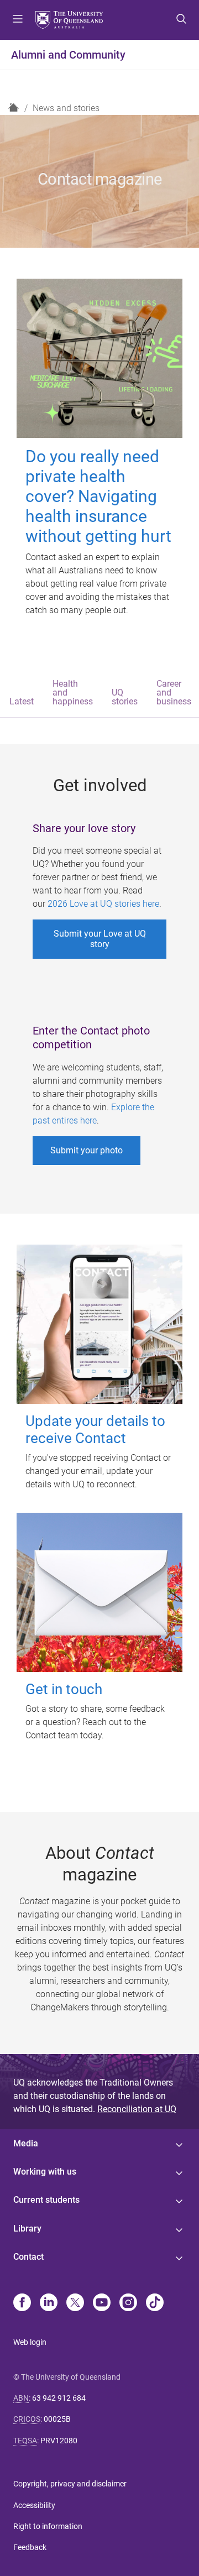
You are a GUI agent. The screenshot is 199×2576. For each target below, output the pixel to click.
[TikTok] (155, 2303)
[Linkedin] (49, 2303)
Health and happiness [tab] (73, 693)
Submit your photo (87, 1150)
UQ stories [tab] (125, 697)
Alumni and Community (68, 55)
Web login (30, 2342)
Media (26, 2143)
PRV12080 (59, 2441)
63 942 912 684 (59, 2398)
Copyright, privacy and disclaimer (70, 2484)
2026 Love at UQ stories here (103, 904)
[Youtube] (102, 2303)
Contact (28, 2257)
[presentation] (22, 694)
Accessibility (34, 2505)
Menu (18, 20)
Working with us (45, 2172)
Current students (46, 2200)
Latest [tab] (22, 701)
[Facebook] (22, 2303)
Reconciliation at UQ (137, 2109)
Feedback (30, 2547)
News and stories (66, 108)
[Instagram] (128, 2303)
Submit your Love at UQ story (100, 939)
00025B (57, 2419)
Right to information (48, 2526)
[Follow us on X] (75, 2303)
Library (27, 2228)
